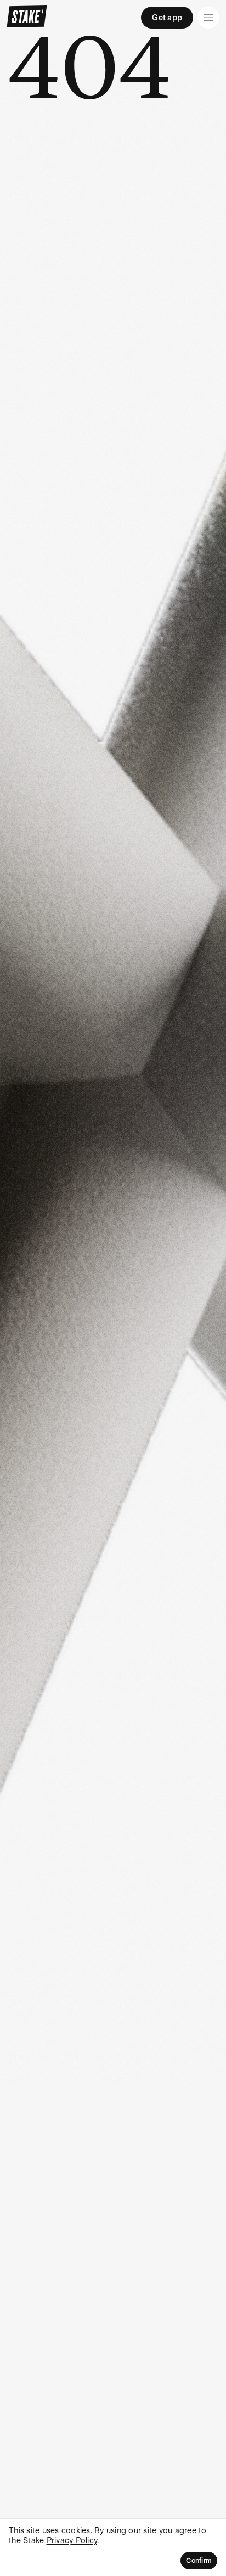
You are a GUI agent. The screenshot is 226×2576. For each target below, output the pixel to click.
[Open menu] (208, 18)
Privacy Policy (72, 2540)
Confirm (199, 2561)
